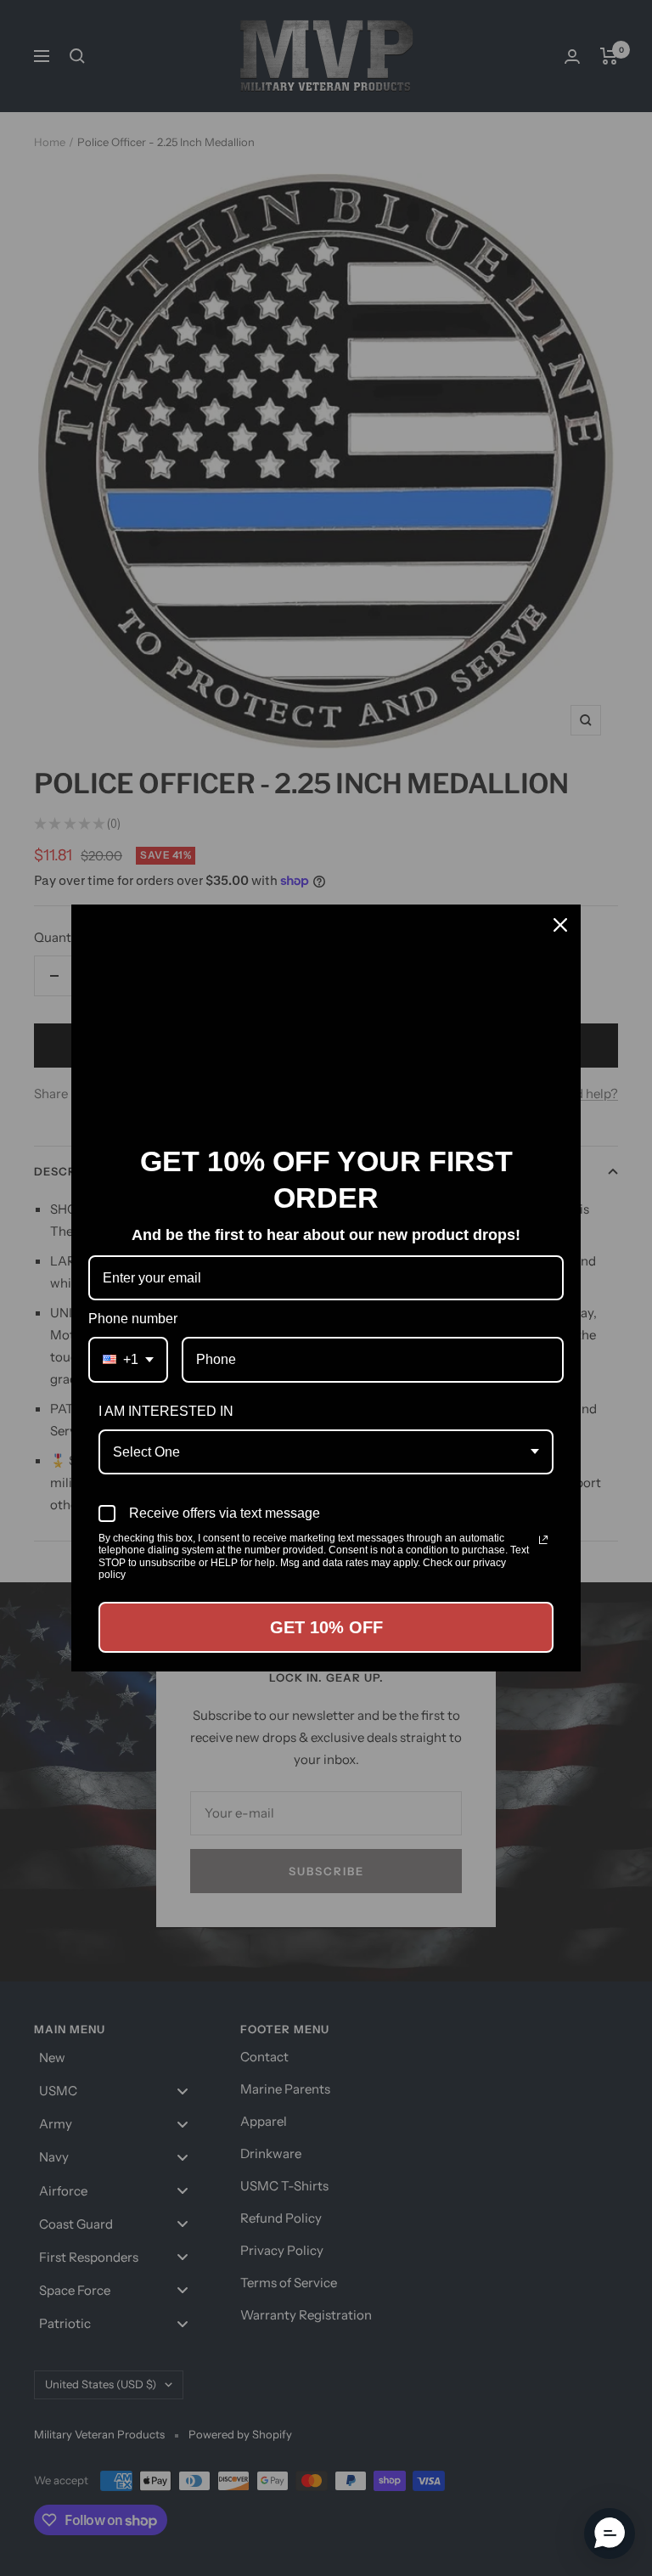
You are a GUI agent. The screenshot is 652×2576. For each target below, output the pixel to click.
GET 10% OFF (326, 1627)
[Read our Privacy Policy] (543, 1540)
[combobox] (128, 1359)
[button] (610, 2534)
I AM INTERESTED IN (166, 1411)
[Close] (560, 925)
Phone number (133, 1319)
